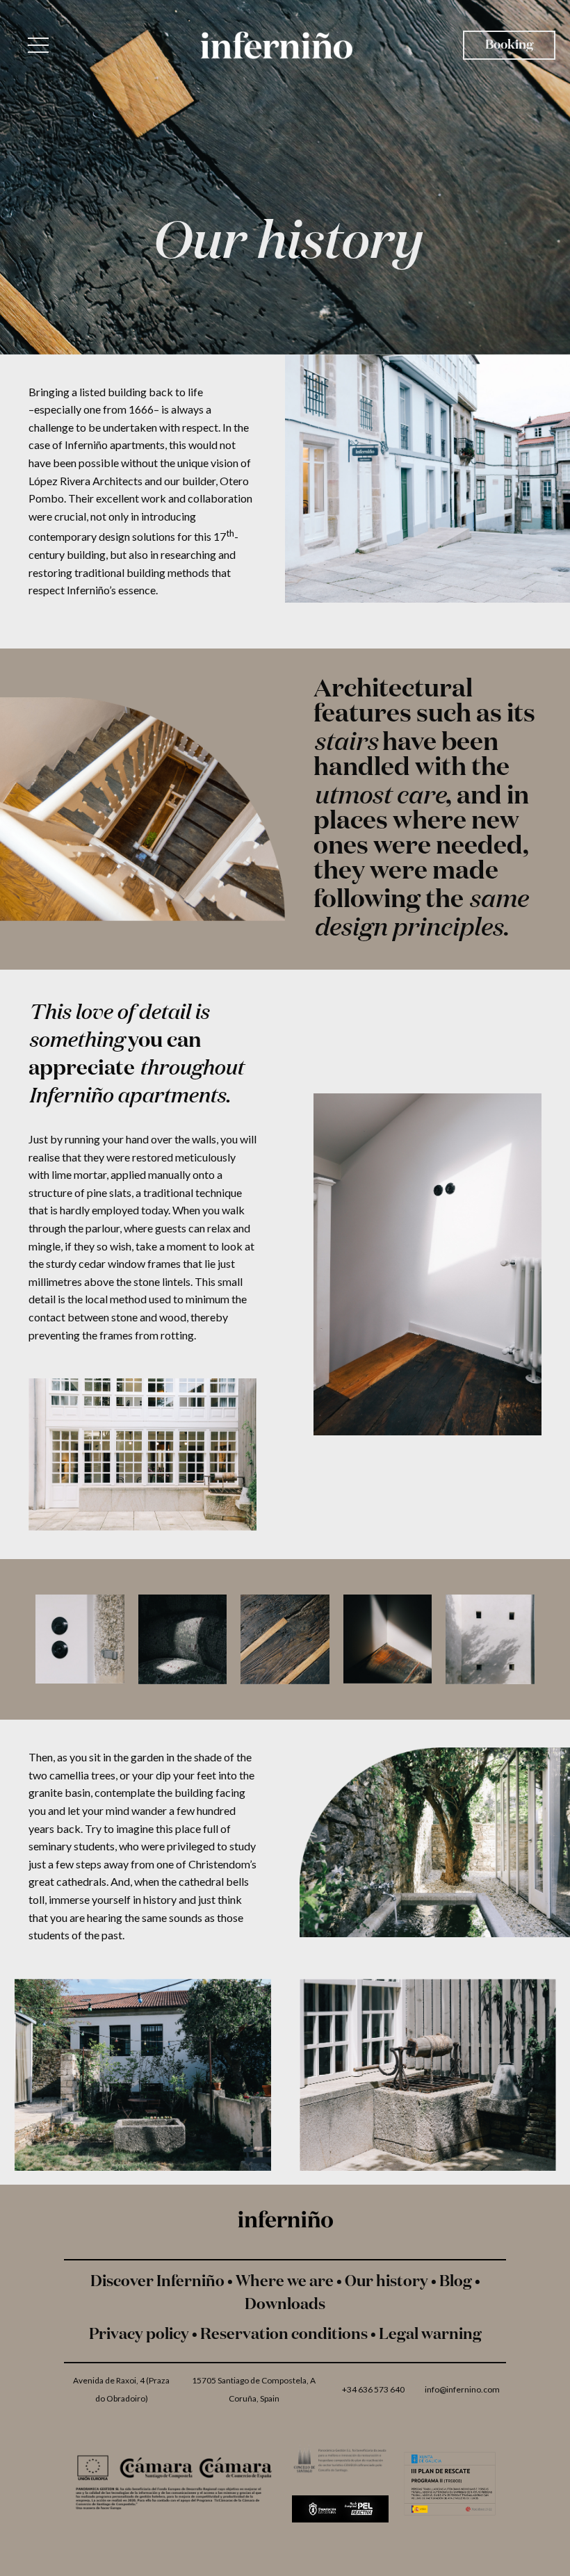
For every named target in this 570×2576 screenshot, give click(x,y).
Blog (456, 2282)
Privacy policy (139, 2335)
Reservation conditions (284, 2335)
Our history (386, 2282)
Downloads (285, 2305)
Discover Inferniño (157, 2282)
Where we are (285, 2282)
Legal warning (430, 2335)
